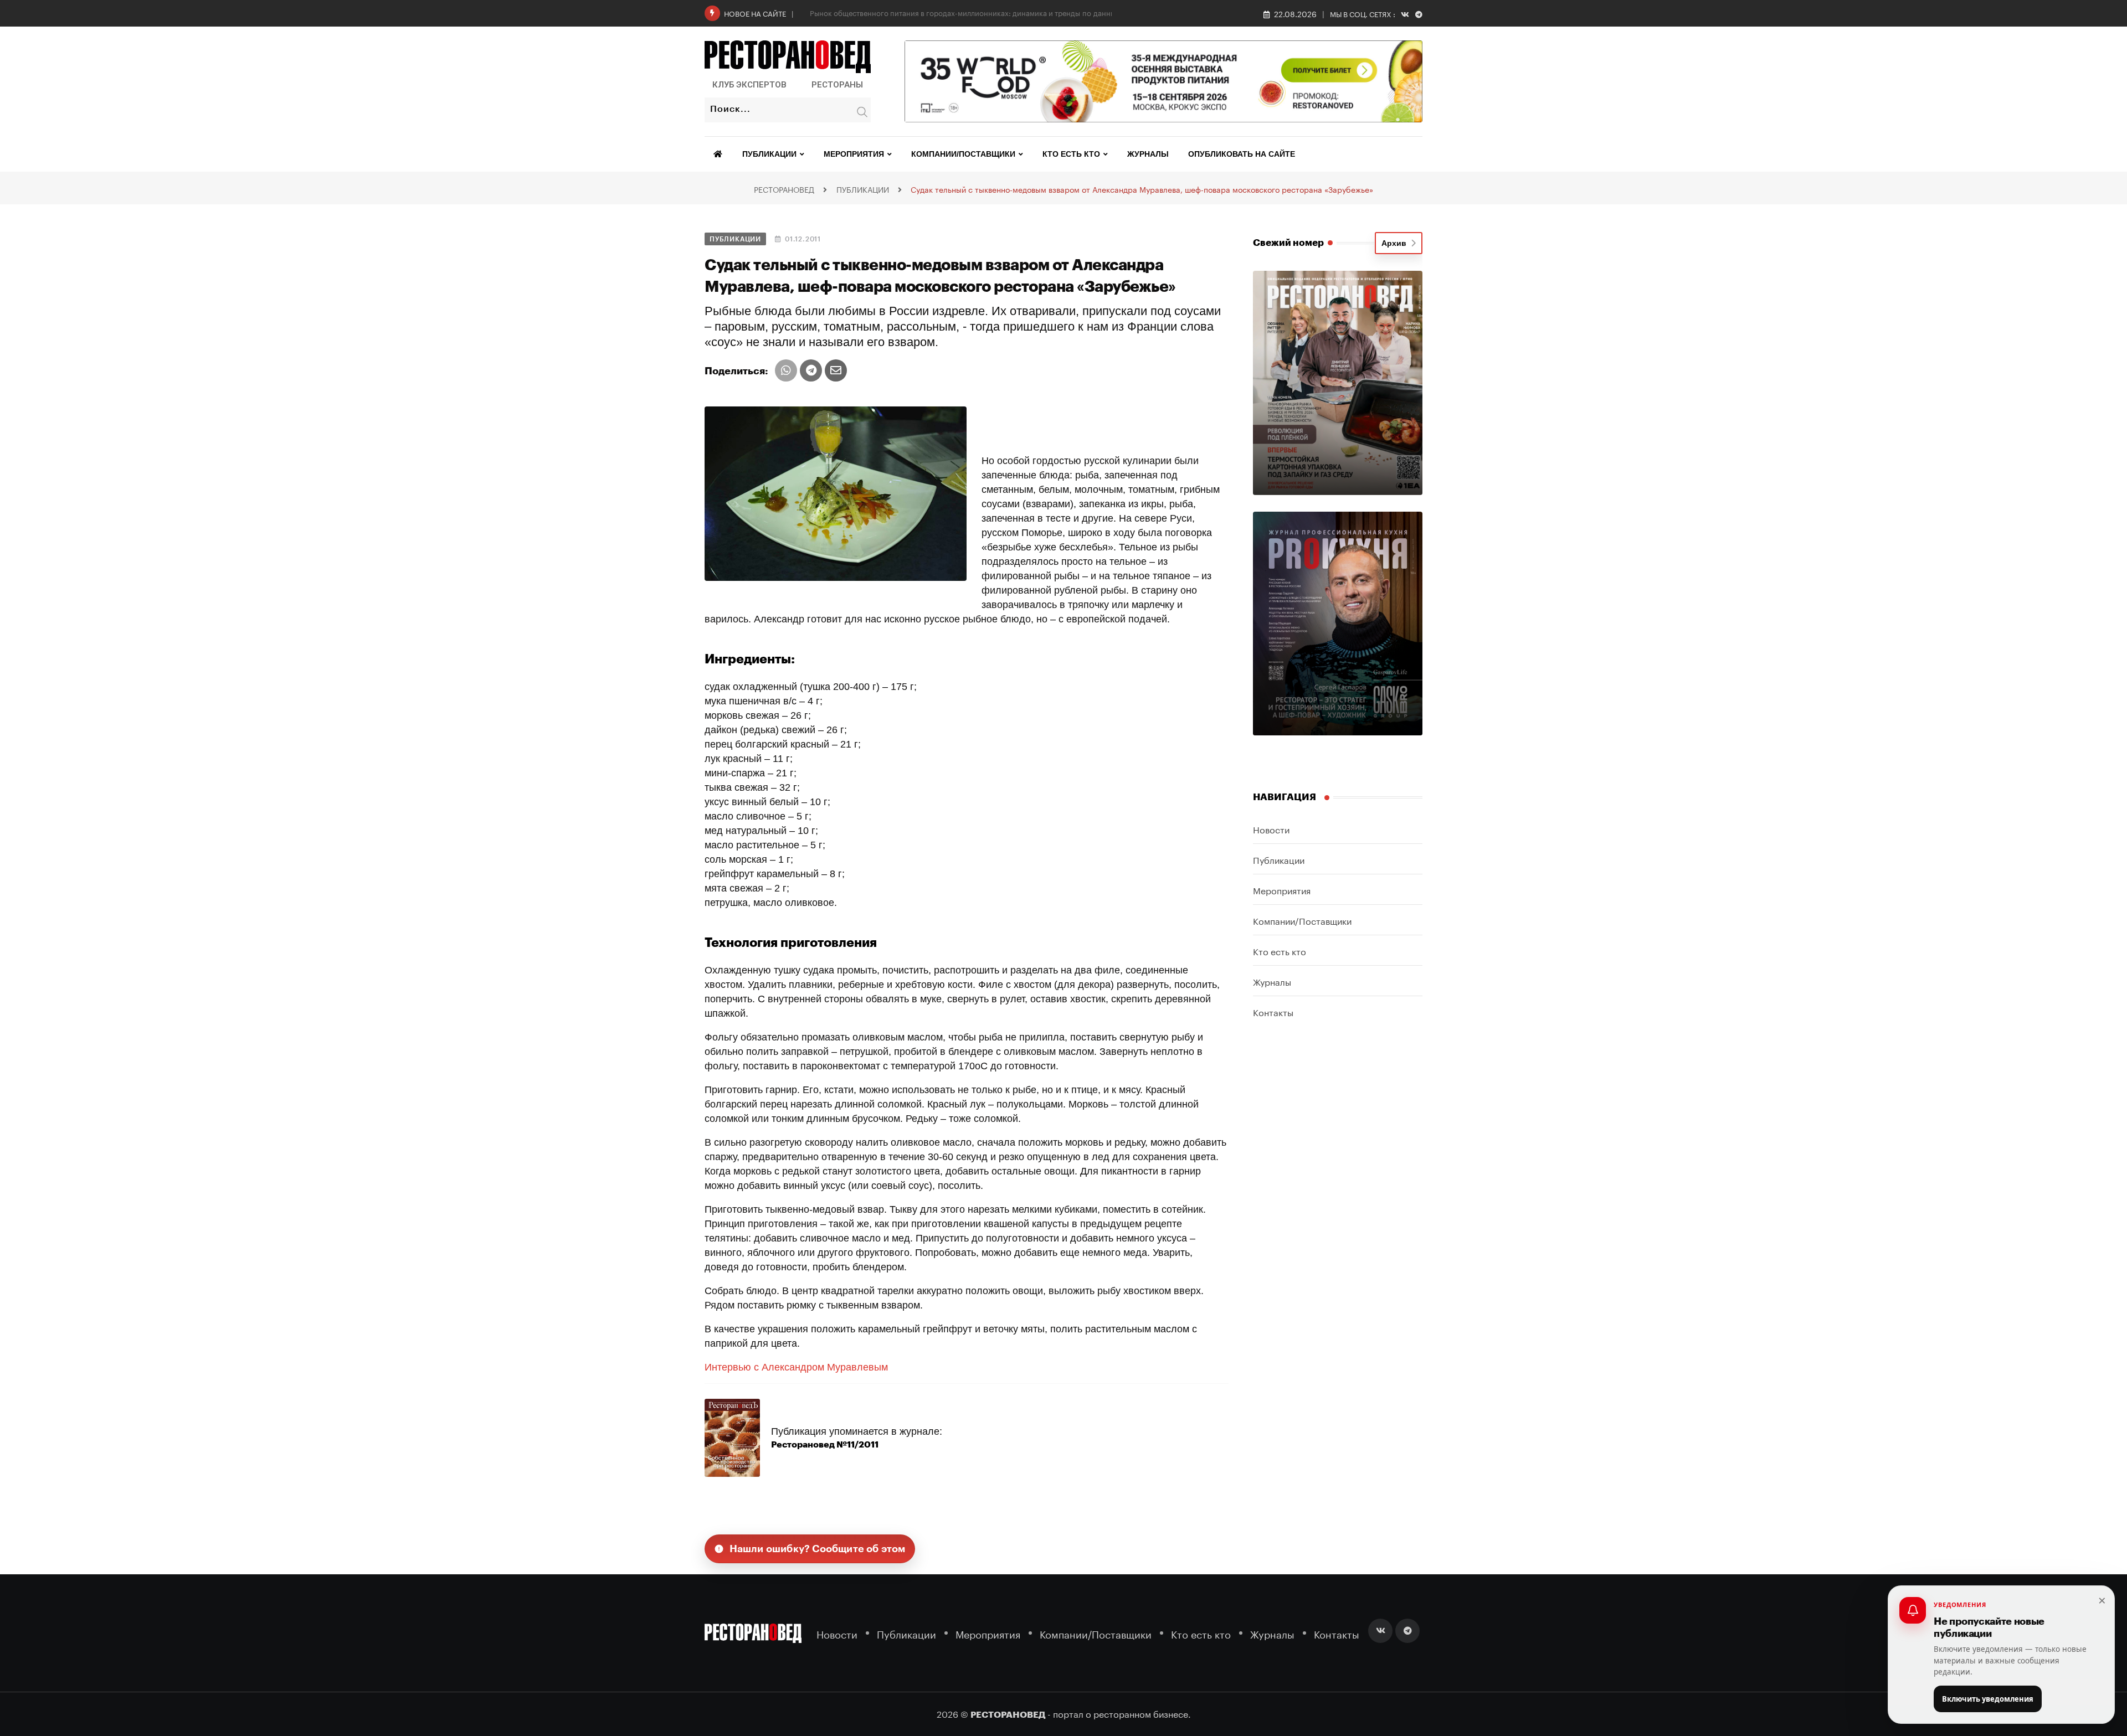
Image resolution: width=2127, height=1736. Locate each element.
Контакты (1273, 1011)
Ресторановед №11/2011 (825, 1445)
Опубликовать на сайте (1242, 154)
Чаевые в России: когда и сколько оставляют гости (898, 12)
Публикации (769, 154)
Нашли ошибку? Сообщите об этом (818, 1549)
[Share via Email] (836, 370)
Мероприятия (854, 154)
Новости (1271, 829)
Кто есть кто (1071, 154)
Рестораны (837, 85)
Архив (1396, 243)
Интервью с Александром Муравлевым (796, 1367)
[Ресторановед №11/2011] (732, 1437)
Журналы (1148, 154)
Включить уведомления (1988, 1699)
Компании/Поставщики (963, 154)
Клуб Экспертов (749, 85)
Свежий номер (1288, 243)
